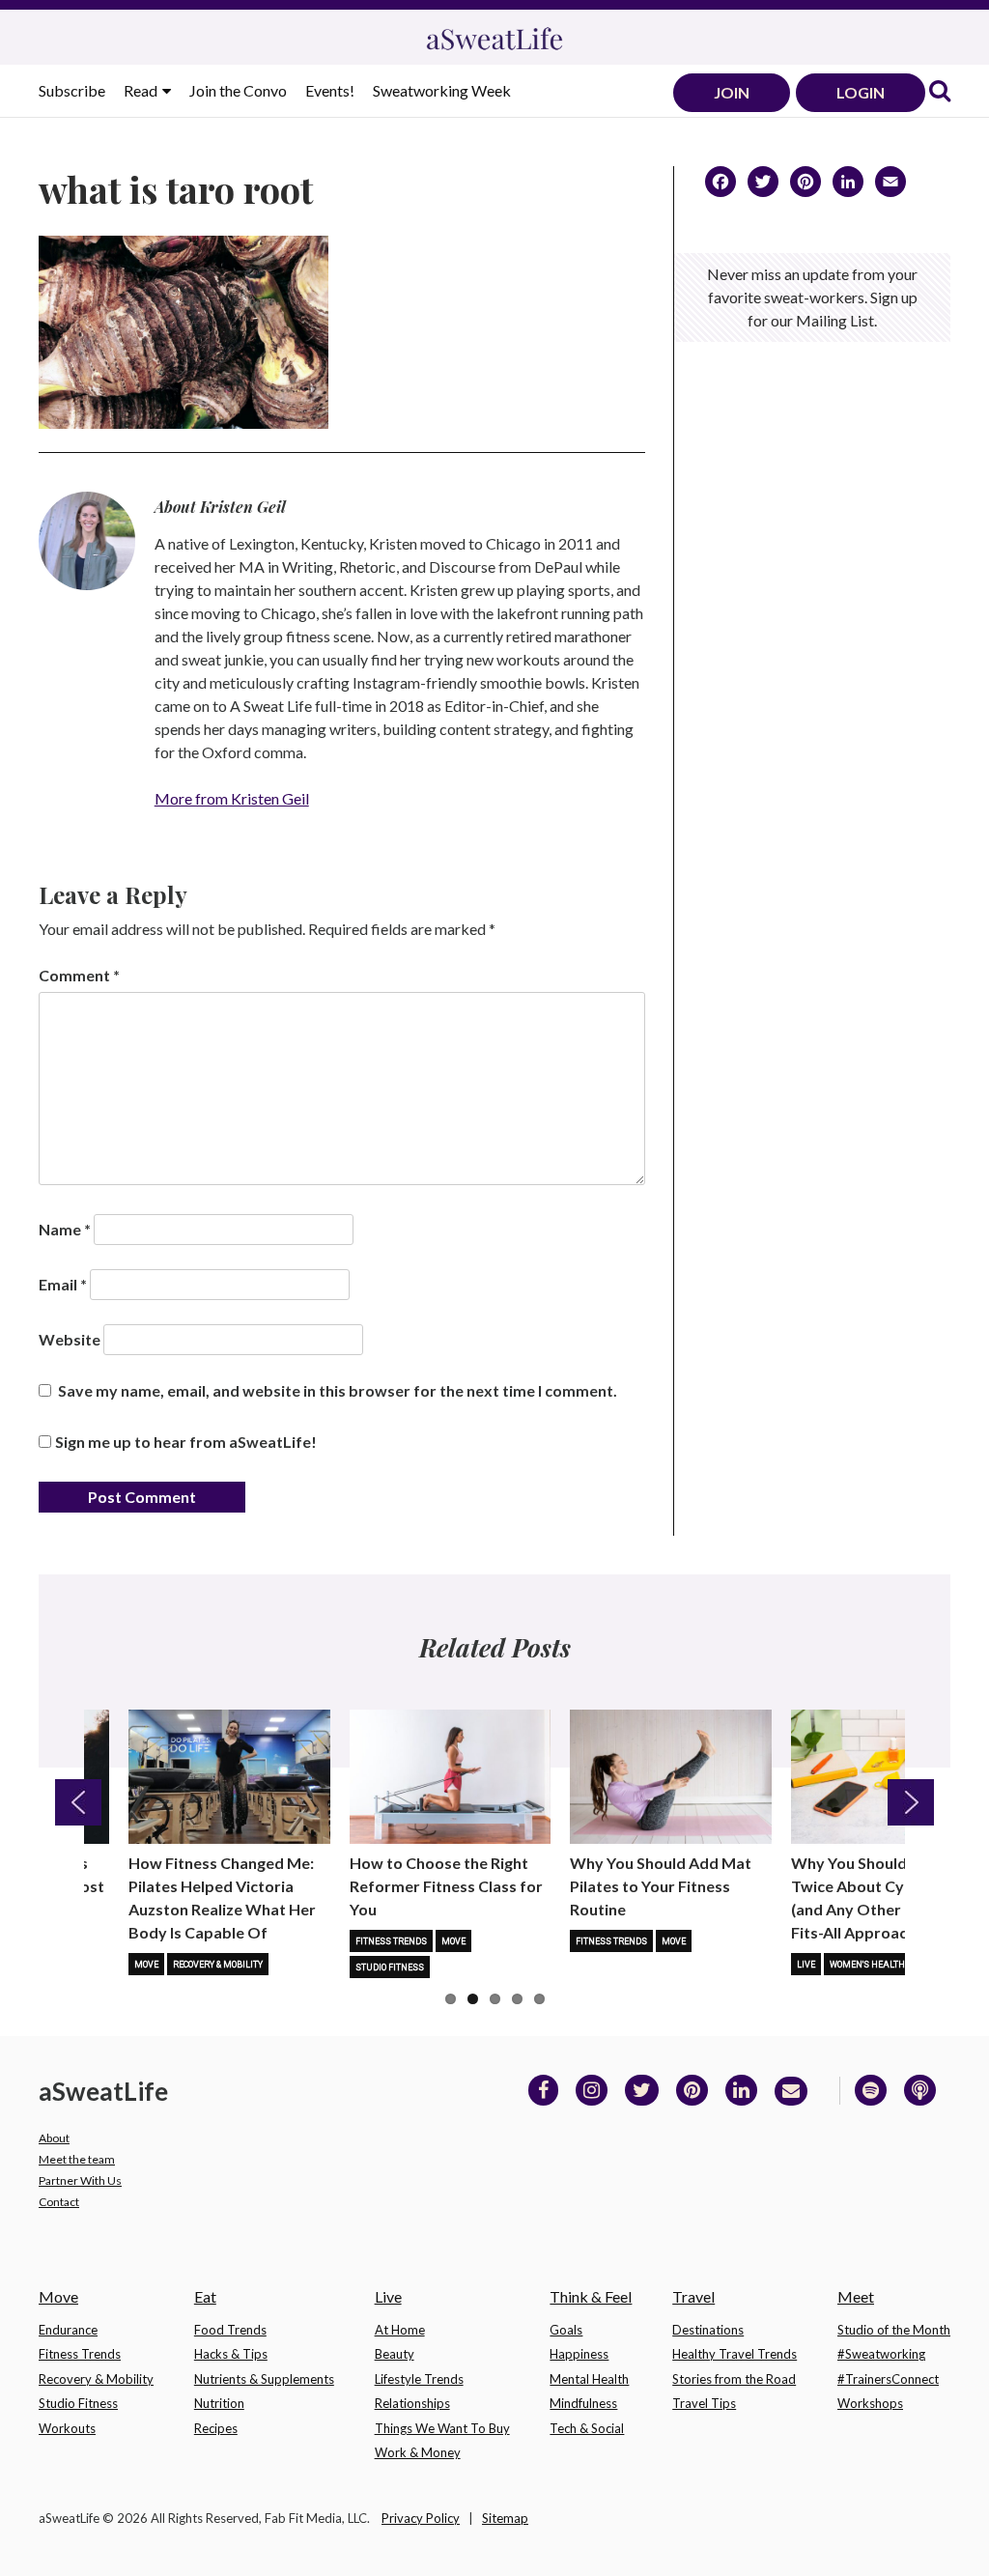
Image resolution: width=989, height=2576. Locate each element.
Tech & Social (587, 2428)
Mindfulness (583, 2403)
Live (806, 1965)
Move (146, 1965)
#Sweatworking (881, 2354)
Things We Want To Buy (442, 2428)
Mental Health (589, 2379)
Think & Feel (591, 2296)
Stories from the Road (734, 2379)
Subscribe (72, 90)
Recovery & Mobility (218, 1965)
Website (70, 1339)
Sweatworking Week (442, 90)
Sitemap (505, 2518)
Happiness (579, 2354)
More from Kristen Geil (232, 798)
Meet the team (77, 2159)
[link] (940, 92)
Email (63, 1284)
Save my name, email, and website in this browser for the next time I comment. (338, 1390)
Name (65, 1229)
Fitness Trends (391, 1941)
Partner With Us (80, 2180)
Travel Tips (704, 2403)
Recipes (216, 2428)
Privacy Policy (421, 2518)
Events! (330, 90)
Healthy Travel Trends (735, 2354)
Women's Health (867, 1965)
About (54, 2138)
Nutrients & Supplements (264, 2379)
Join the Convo (238, 90)
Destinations (708, 2330)
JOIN (732, 92)
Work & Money (418, 2452)
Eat (205, 2296)
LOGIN (861, 92)
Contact (59, 2202)
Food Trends (230, 2330)
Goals (566, 2330)
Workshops (870, 2403)
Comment (79, 975)
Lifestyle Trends (419, 2379)
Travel (693, 2296)
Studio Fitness (390, 1967)
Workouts (67, 2428)
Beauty (395, 2354)
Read (142, 90)
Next (911, 1802)
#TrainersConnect (888, 2379)
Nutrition (219, 2403)
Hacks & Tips (231, 2354)
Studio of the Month (894, 2330)
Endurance (68, 2330)
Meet (856, 2296)
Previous (78, 1802)
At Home (400, 2330)
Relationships (412, 2403)
